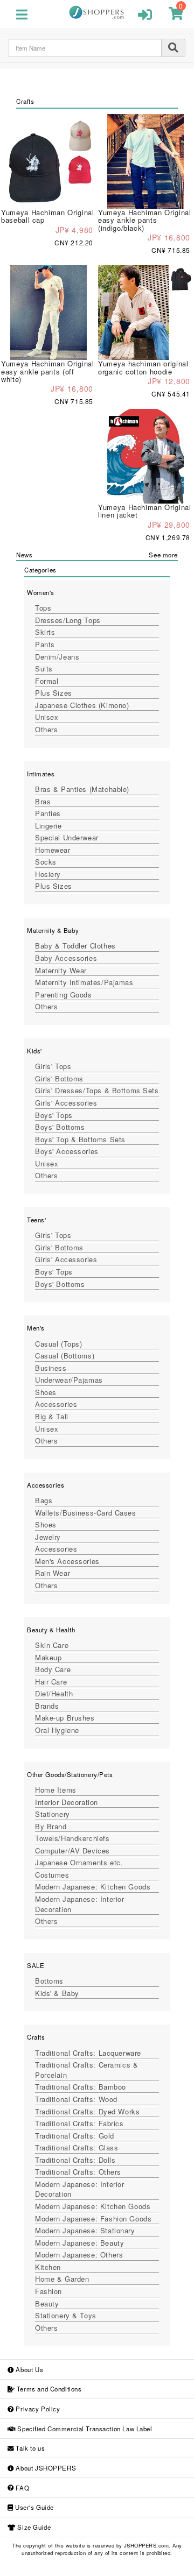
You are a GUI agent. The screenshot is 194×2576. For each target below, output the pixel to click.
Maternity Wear (61, 970)
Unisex (47, 717)
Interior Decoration (67, 1802)
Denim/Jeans (57, 657)
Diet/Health (54, 1693)
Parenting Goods (64, 995)
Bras (43, 801)
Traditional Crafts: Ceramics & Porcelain (86, 2070)
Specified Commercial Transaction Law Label (84, 2429)
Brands (47, 1706)
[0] (176, 16)
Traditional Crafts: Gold (75, 2136)
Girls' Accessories (66, 1103)
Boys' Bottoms (60, 1127)
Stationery (53, 1814)
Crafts (36, 2037)
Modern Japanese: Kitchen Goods (93, 1887)
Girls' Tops (53, 1066)
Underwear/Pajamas (69, 1380)
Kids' (34, 1051)
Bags (44, 1500)
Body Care (53, 1669)
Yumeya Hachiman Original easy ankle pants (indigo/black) (145, 220)
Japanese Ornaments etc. (79, 1862)
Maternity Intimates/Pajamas (84, 982)
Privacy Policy (37, 2409)
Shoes (46, 1392)
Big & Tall (52, 1416)
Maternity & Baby (53, 930)
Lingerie (48, 826)
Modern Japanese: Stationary (85, 2230)
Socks (46, 862)
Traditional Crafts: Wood (76, 2099)
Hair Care (51, 1682)
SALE (36, 1965)
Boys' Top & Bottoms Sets (80, 1139)
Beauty (47, 2303)
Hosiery (48, 874)
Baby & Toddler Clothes (75, 946)
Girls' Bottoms (59, 1078)
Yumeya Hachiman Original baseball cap (48, 216)
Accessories (56, 1404)
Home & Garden (62, 2279)
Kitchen (48, 2267)
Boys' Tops (54, 1115)
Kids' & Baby (57, 1993)
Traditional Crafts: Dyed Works (87, 2111)
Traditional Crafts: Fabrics (79, 2123)
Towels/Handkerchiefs (72, 1838)
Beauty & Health (51, 1630)
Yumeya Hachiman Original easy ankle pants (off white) (48, 371)
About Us (29, 2369)
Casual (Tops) (59, 1344)
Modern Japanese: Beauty (79, 2243)
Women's (41, 592)
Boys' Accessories (67, 1151)
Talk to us (29, 2448)
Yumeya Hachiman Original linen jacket (145, 511)
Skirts (45, 632)
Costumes (52, 1875)
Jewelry (48, 1537)
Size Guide (33, 2527)
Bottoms (49, 1981)
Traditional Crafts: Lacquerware (88, 2053)
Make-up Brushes (65, 1718)
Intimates (41, 774)
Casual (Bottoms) (65, 1356)
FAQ (22, 2488)
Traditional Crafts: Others (78, 2172)
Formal (47, 681)
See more (163, 555)
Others (46, 729)
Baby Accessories (66, 958)
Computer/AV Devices (72, 1850)
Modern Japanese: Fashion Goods (93, 2218)
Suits (44, 668)
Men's (36, 1328)
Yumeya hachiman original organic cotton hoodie (143, 367)
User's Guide (33, 2507)
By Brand (51, 1826)
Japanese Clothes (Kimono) (82, 705)
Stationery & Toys (66, 2315)
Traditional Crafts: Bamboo (81, 2087)
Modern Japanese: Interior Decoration (79, 1904)
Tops (43, 608)
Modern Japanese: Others (79, 2255)
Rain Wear (53, 1573)
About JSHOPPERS (45, 2468)
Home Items (56, 1790)
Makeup (48, 1657)
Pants (45, 644)
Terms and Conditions (48, 2389)
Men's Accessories (67, 1561)
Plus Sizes (54, 693)
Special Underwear (67, 837)
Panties (48, 813)
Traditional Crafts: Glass (77, 2147)
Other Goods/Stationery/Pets (70, 1774)
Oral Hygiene (57, 1730)
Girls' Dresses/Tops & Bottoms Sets (97, 1090)
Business (51, 1368)
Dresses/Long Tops (68, 620)
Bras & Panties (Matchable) (82, 789)
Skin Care (52, 1645)
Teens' (36, 1220)
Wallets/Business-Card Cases (86, 1513)
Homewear (53, 850)
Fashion (48, 2291)
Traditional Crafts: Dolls (75, 2160)
